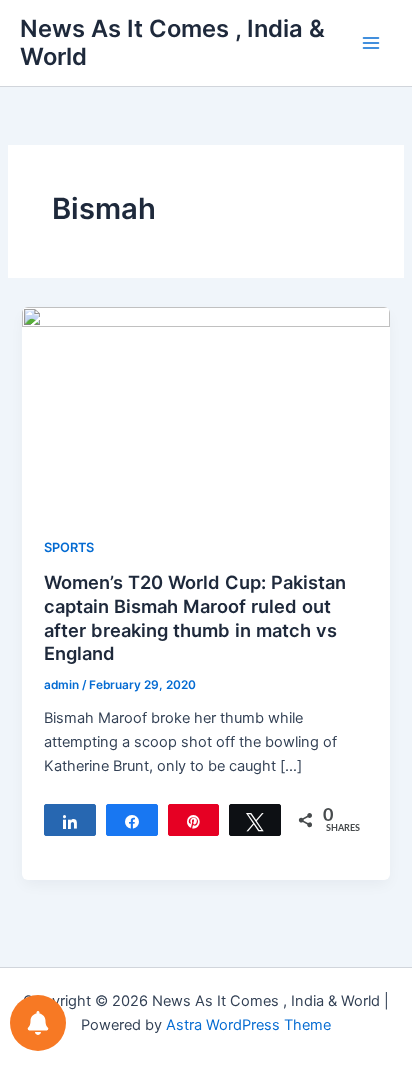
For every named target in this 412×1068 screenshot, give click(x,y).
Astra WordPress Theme (248, 1025)
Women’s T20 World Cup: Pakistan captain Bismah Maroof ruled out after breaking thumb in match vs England (195, 617)
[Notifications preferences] (38, 1023)
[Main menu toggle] (371, 43)
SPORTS (69, 547)
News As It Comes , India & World (172, 42)
